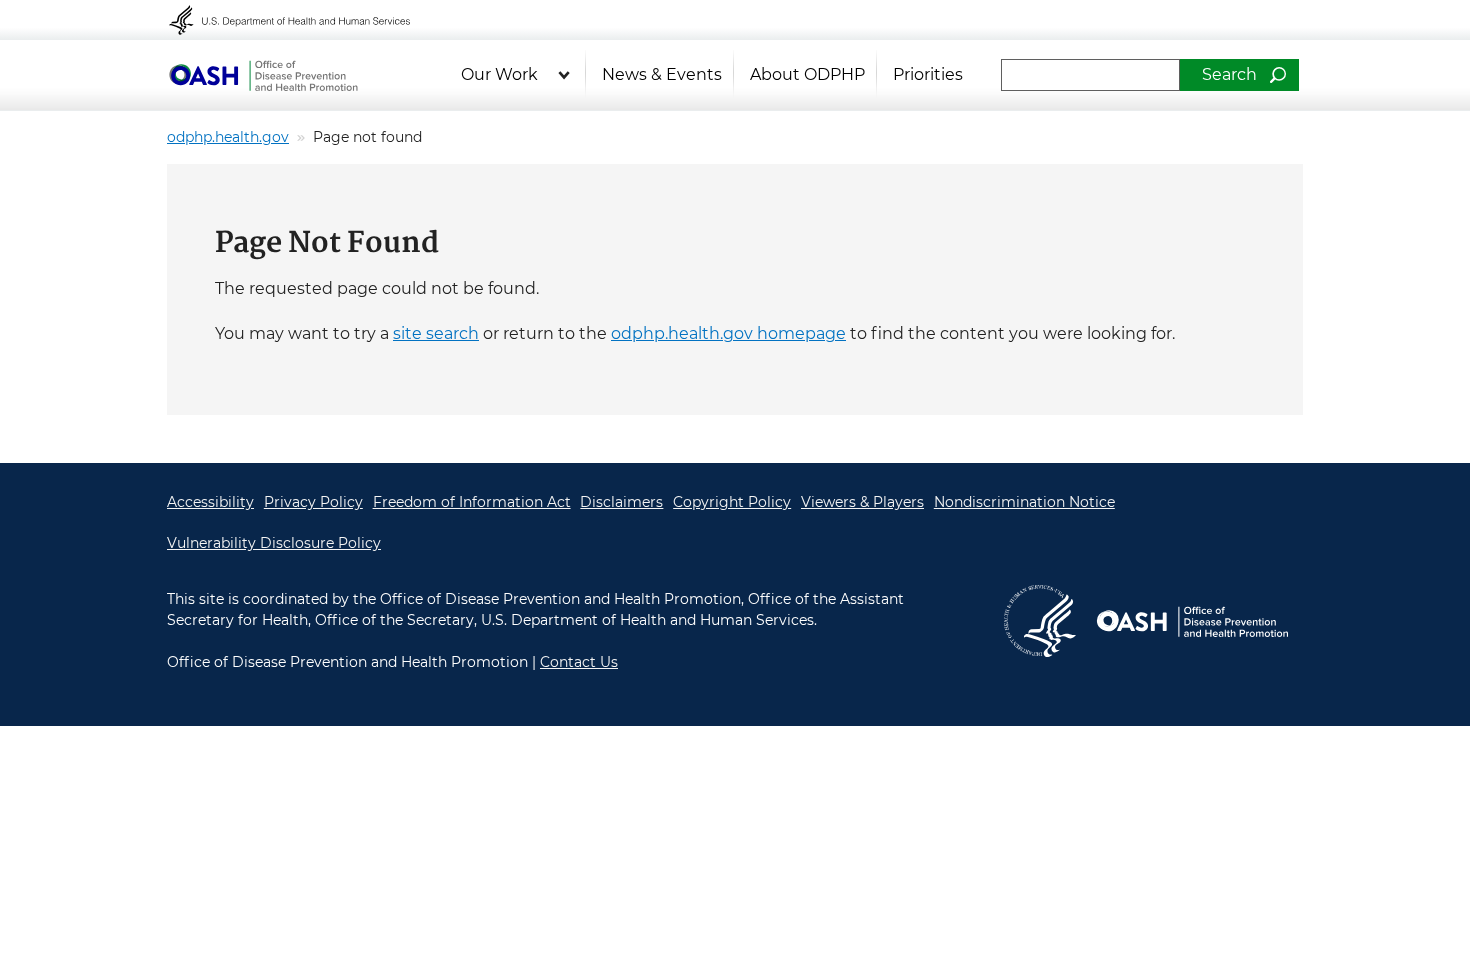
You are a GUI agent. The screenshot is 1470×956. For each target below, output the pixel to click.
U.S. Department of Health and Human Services (303, 20)
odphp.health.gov (228, 137)
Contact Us (579, 662)
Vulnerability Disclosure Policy (274, 543)
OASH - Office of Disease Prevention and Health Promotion (263, 75)
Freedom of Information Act (472, 502)
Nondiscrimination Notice (1024, 502)
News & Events (662, 74)
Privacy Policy (313, 502)
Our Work (499, 74)
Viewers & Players (862, 502)
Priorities (928, 74)
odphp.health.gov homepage (728, 333)
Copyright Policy (732, 502)
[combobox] (1090, 75)
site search (436, 333)
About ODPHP (807, 74)
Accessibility (210, 502)
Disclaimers (621, 502)
